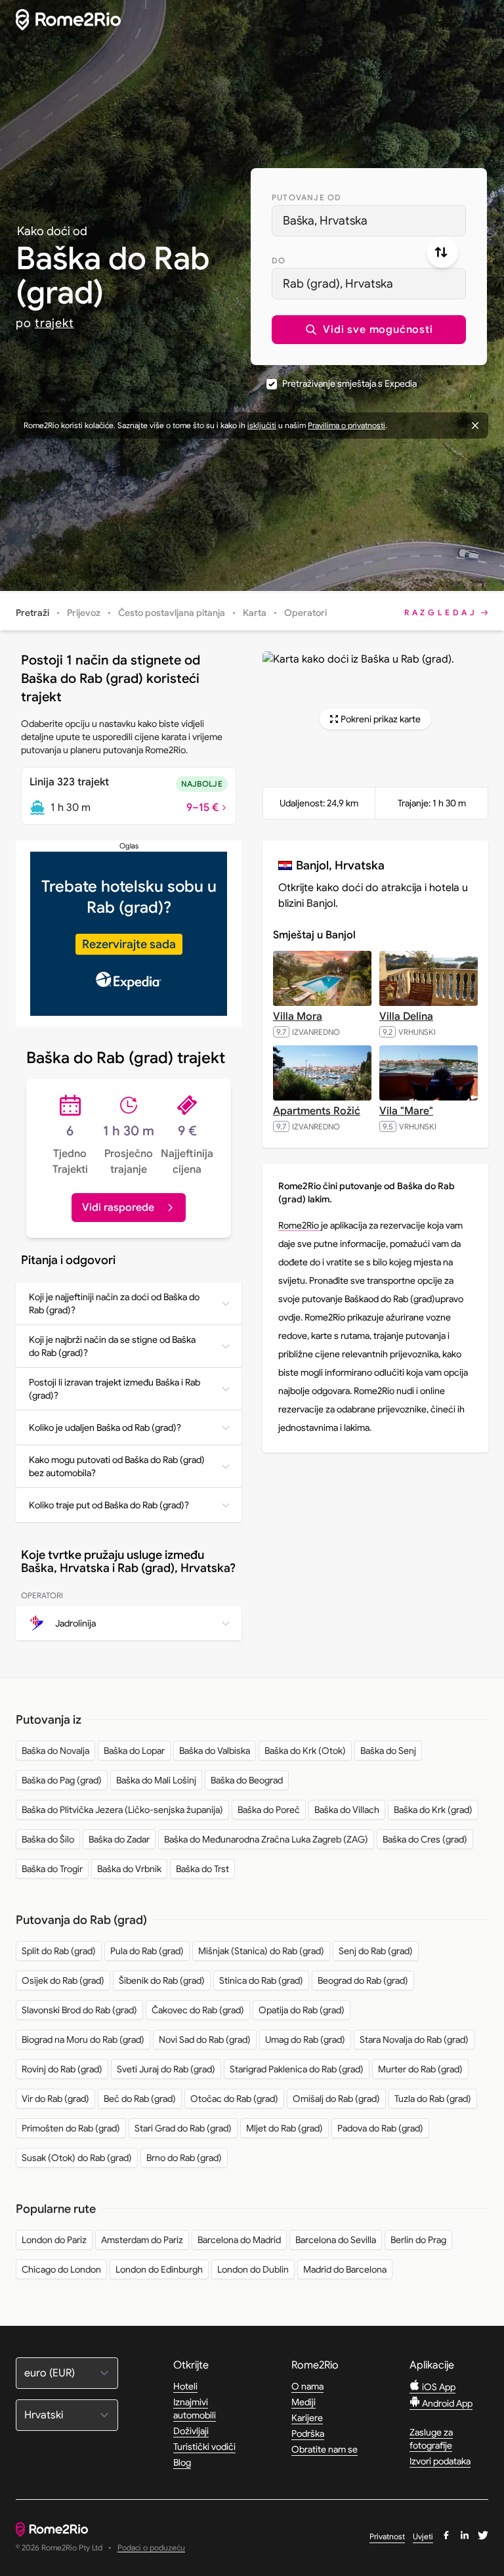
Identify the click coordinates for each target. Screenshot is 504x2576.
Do (279, 260)
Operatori (305, 613)
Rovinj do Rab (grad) (62, 2069)
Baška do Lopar (134, 1751)
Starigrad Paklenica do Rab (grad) (297, 2069)
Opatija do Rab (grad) (302, 2010)
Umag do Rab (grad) (305, 2040)
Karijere (307, 2418)
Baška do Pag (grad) (62, 1780)
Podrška (308, 2434)
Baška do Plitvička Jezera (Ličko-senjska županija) (122, 1810)
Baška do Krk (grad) (433, 1810)
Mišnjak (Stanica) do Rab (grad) (261, 1951)
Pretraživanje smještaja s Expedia (349, 383)
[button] (369, 330)
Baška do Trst (202, 1869)
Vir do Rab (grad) (55, 2099)
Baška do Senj (388, 1751)
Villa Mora (298, 1016)
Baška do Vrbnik (129, 1869)
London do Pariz (54, 2240)
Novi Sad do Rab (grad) (205, 2040)
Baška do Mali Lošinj (156, 1780)
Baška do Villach (347, 1810)
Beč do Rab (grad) (140, 2099)
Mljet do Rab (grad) (284, 2128)
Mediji (304, 2402)
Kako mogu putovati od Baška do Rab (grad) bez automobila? (117, 1466)
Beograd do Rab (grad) (363, 1980)
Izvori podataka (440, 2461)
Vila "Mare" (406, 1111)
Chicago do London (61, 2269)
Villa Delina (406, 1016)
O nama (307, 2386)
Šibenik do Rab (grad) (162, 1980)
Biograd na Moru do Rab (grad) (83, 2040)
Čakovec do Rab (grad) (198, 2010)
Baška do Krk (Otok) (305, 1751)
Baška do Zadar (119, 1839)
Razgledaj (441, 612)
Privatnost (387, 2536)
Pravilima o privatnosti (346, 425)
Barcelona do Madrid (239, 2240)
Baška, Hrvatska (325, 221)
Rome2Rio (300, 1225)
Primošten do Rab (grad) (71, 2128)
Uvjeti (423, 2536)
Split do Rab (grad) (59, 1951)
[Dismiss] (475, 426)
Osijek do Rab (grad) (63, 1980)
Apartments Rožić (317, 1111)
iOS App (438, 2387)
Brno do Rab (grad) (184, 2158)
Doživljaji (191, 2431)
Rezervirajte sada (129, 944)
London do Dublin (253, 2269)
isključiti (262, 425)
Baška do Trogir (52, 1869)
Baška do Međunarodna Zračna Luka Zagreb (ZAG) (266, 1839)
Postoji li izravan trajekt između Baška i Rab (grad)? (115, 1389)
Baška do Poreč (269, 1810)
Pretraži (32, 613)
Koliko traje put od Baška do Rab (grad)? (109, 1505)
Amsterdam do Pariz (142, 2240)
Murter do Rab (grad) (420, 2069)
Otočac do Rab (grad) (234, 2099)
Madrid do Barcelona (345, 2269)
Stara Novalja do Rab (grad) (414, 2040)
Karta (255, 613)
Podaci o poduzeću (151, 2548)
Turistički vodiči (204, 2447)
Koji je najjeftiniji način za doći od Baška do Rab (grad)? (114, 1303)
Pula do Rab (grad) (147, 1951)
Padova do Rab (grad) (380, 2128)
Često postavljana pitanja (172, 613)
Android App (446, 2403)
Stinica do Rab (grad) (261, 1980)
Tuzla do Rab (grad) (433, 2099)
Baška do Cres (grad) (425, 1839)
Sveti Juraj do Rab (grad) (166, 2069)
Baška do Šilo (48, 1839)
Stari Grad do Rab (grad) (183, 2128)
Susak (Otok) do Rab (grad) (77, 2158)
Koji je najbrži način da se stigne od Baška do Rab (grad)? (112, 1346)
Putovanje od (306, 197)
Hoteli (185, 2386)
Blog (182, 2462)
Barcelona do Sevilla (336, 2240)
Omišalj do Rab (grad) (336, 2099)
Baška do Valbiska (215, 1751)
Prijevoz (84, 613)
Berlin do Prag (418, 2240)
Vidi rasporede (118, 1208)
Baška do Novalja (55, 1751)
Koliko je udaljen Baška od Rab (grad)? (105, 1428)
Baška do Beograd (247, 1780)
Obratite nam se (325, 2449)
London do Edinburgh (159, 2269)
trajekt (54, 323)
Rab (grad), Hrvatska (338, 284)
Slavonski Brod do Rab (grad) (79, 2010)
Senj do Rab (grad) (376, 1951)
